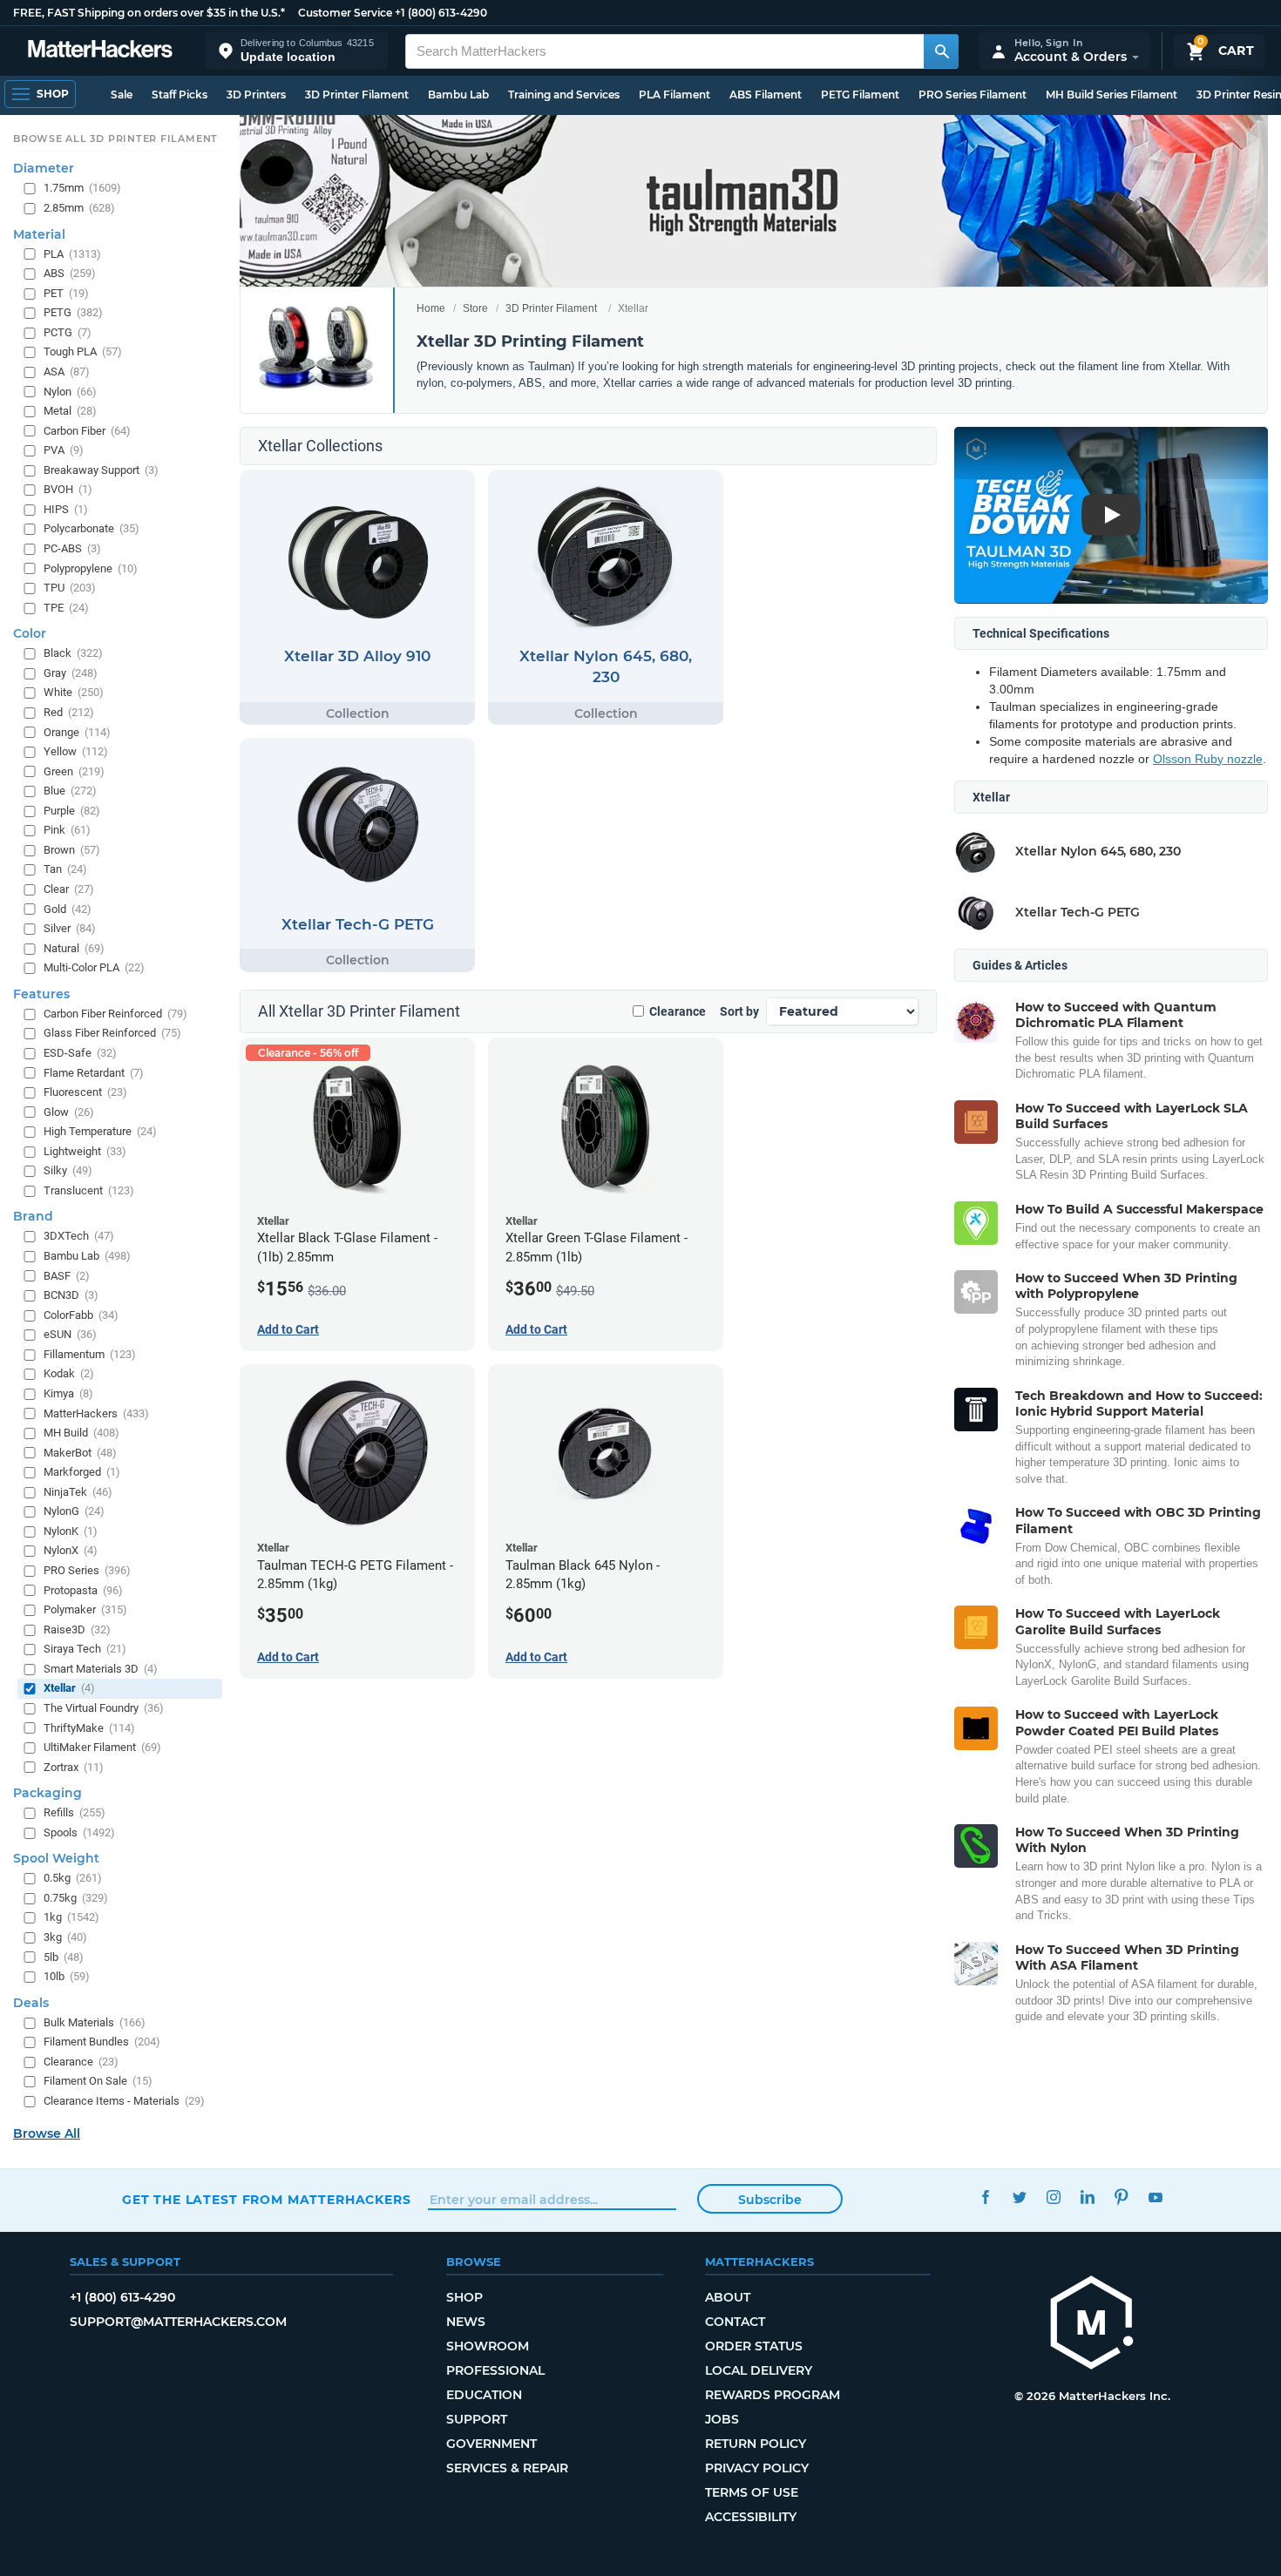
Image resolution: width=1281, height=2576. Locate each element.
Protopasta (83, 1590)
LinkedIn (1087, 2197)
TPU (70, 588)
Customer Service (345, 13)
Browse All (47, 2133)
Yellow (76, 751)
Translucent (89, 1190)
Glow (69, 1112)
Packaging (47, 1793)
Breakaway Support (101, 470)
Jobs (722, 2419)
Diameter (44, 169)
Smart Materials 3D (101, 1669)
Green (74, 771)
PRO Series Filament (973, 95)
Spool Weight (56, 1859)
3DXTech (79, 1237)
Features (41, 994)
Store (475, 308)
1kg (71, 1918)
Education (484, 2395)
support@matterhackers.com (178, 2322)
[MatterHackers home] (100, 51)
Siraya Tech (85, 1650)
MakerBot (80, 1453)
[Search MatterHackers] (941, 51)
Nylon (70, 392)
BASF (67, 1276)
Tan (65, 870)
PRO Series (87, 1570)
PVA (64, 450)
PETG (73, 313)
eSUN (70, 1335)
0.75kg (76, 1898)
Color (30, 634)
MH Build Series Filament (1112, 95)
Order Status (754, 2346)
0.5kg (73, 1879)
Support (477, 2419)
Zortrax (74, 1767)
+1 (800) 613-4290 (441, 13)
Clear (69, 889)
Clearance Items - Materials (124, 2101)
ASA (67, 372)
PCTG (68, 332)
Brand (33, 1217)
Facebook (985, 2197)
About (728, 2297)
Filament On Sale (98, 2082)
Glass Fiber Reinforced (112, 1034)
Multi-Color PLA (94, 968)
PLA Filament (674, 95)
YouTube (1155, 2197)
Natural (74, 948)
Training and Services (564, 95)
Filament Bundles (102, 2042)
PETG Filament (860, 95)
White (74, 693)
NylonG (74, 1512)
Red (69, 712)
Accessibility (751, 2517)
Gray (71, 673)
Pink (67, 831)
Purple (72, 811)
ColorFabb (81, 1315)
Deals (31, 2003)
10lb (67, 1976)
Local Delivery (759, 2370)
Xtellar (69, 1689)
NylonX (71, 1551)
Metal (70, 411)
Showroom (488, 2346)
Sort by (739, 1011)
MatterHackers (96, 1413)
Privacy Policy (757, 2468)
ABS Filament (766, 95)
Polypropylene (91, 568)
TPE (66, 608)
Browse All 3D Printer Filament (115, 139)
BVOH (68, 490)
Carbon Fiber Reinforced (115, 1014)
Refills (75, 1812)
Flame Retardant (94, 1073)
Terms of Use (752, 2492)
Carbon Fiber (87, 431)
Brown (72, 850)
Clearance (678, 1011)
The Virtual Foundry (104, 1708)
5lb (64, 1957)
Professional (495, 2370)
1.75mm (82, 189)
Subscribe (770, 2200)
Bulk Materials (95, 2022)
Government (491, 2444)
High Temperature (100, 1131)
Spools (79, 1832)
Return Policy (756, 2444)
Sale (122, 95)
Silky (68, 1171)
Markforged (82, 1472)
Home (431, 308)
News (466, 2322)
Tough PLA (83, 352)
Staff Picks (180, 95)
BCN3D (71, 1295)
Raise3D (77, 1629)
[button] (296, 51)
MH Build (81, 1433)
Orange (77, 732)
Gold (68, 909)
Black (73, 654)
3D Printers (256, 95)
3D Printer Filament (357, 95)
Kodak (69, 1374)
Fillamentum (90, 1354)
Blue (70, 791)
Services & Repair (507, 2468)
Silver (70, 928)
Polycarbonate (91, 529)
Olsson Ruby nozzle (1208, 759)
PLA (72, 254)
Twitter (1019, 2197)
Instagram (1053, 2197)
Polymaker (85, 1609)
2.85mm (79, 208)
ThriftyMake (89, 1728)
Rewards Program (773, 2395)
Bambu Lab (458, 95)
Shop (464, 2297)
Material (39, 234)
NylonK (71, 1531)
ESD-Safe (80, 1053)
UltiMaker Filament (102, 1747)
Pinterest (1121, 2197)
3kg (65, 1937)
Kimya (68, 1393)
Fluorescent (85, 1092)
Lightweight (85, 1151)
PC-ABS (72, 548)
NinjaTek (78, 1492)
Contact (735, 2322)
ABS (70, 273)
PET (66, 293)
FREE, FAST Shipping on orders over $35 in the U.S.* (149, 13)
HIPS (66, 509)
